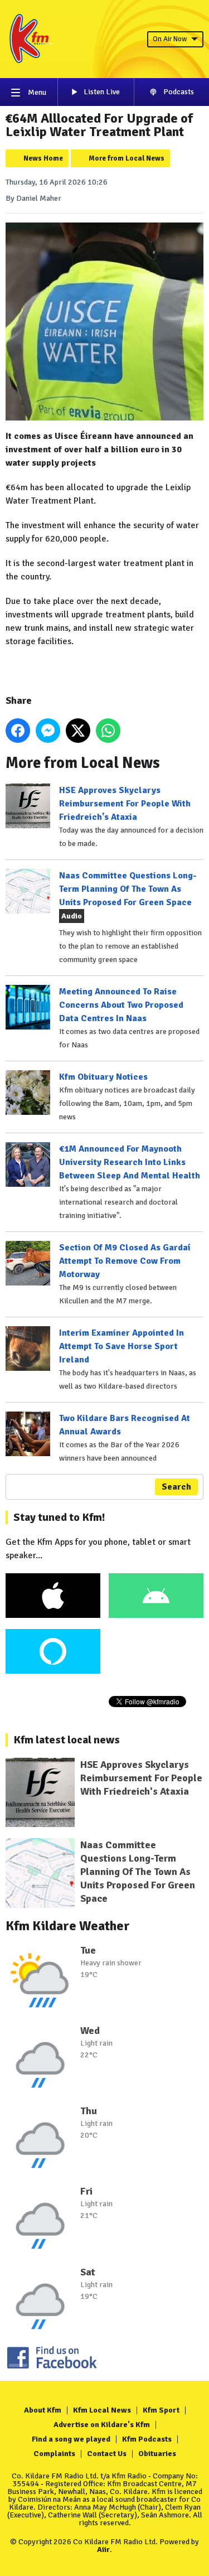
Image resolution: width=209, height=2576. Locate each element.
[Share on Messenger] (48, 731)
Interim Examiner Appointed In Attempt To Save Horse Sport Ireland (121, 1346)
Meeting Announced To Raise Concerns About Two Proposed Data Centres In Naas (121, 1005)
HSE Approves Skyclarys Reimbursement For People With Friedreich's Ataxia (125, 804)
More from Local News (127, 158)
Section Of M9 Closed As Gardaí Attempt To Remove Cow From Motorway (125, 1261)
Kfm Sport (161, 2410)
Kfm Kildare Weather (68, 1926)
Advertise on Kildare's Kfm (102, 2425)
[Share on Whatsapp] (108, 731)
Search (176, 1487)
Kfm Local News (102, 2410)
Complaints (54, 2454)
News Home (43, 158)
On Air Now (170, 39)
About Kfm (43, 2410)
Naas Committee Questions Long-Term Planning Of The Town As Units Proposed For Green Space (128, 889)
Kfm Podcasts (147, 2439)
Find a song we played (71, 2439)
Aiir (103, 2550)
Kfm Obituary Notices (103, 1077)
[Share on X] (78, 731)
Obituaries (157, 2454)
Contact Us (107, 2454)
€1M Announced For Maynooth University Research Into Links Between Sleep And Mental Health (130, 1162)
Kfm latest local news (67, 1740)
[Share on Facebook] (18, 731)
